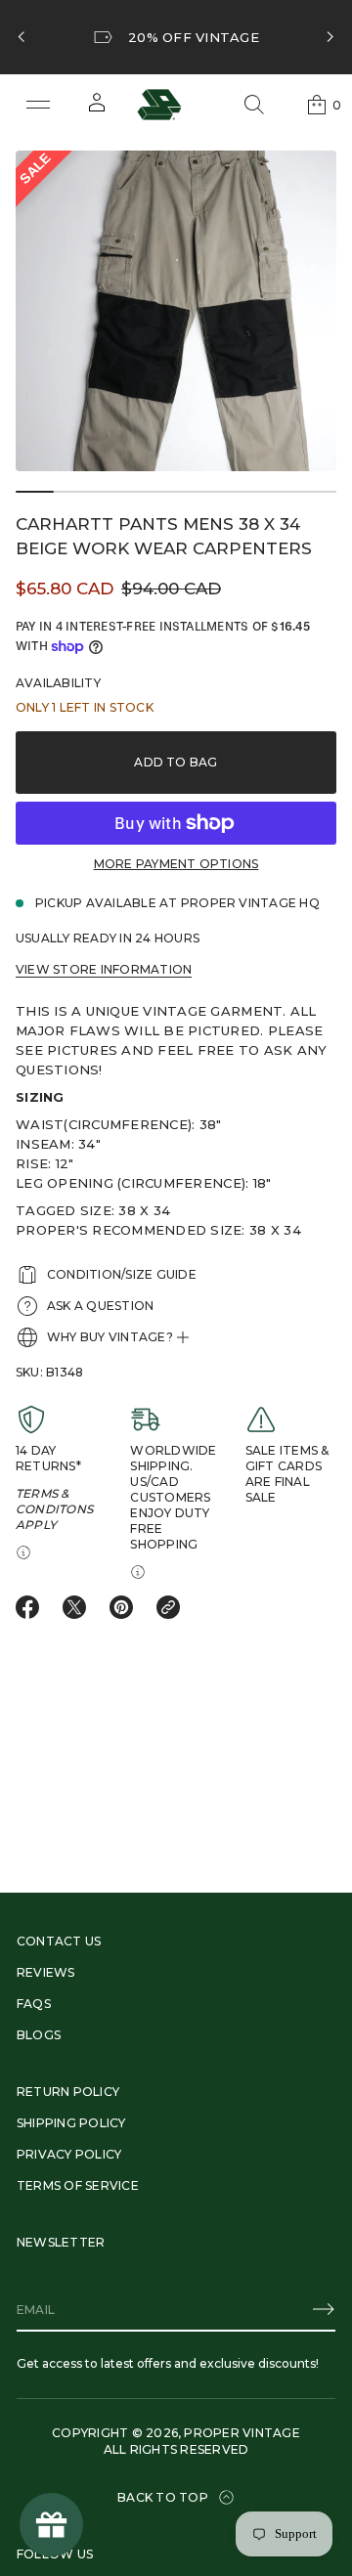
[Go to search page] (254, 105)
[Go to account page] (97, 109)
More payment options (176, 864)
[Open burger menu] (38, 105)
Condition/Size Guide (122, 1274)
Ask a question (100, 1306)
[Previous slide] (22, 37)
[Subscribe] (324, 2309)
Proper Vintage (242, 2433)
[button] (254, 105)
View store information (104, 969)
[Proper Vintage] (159, 105)
